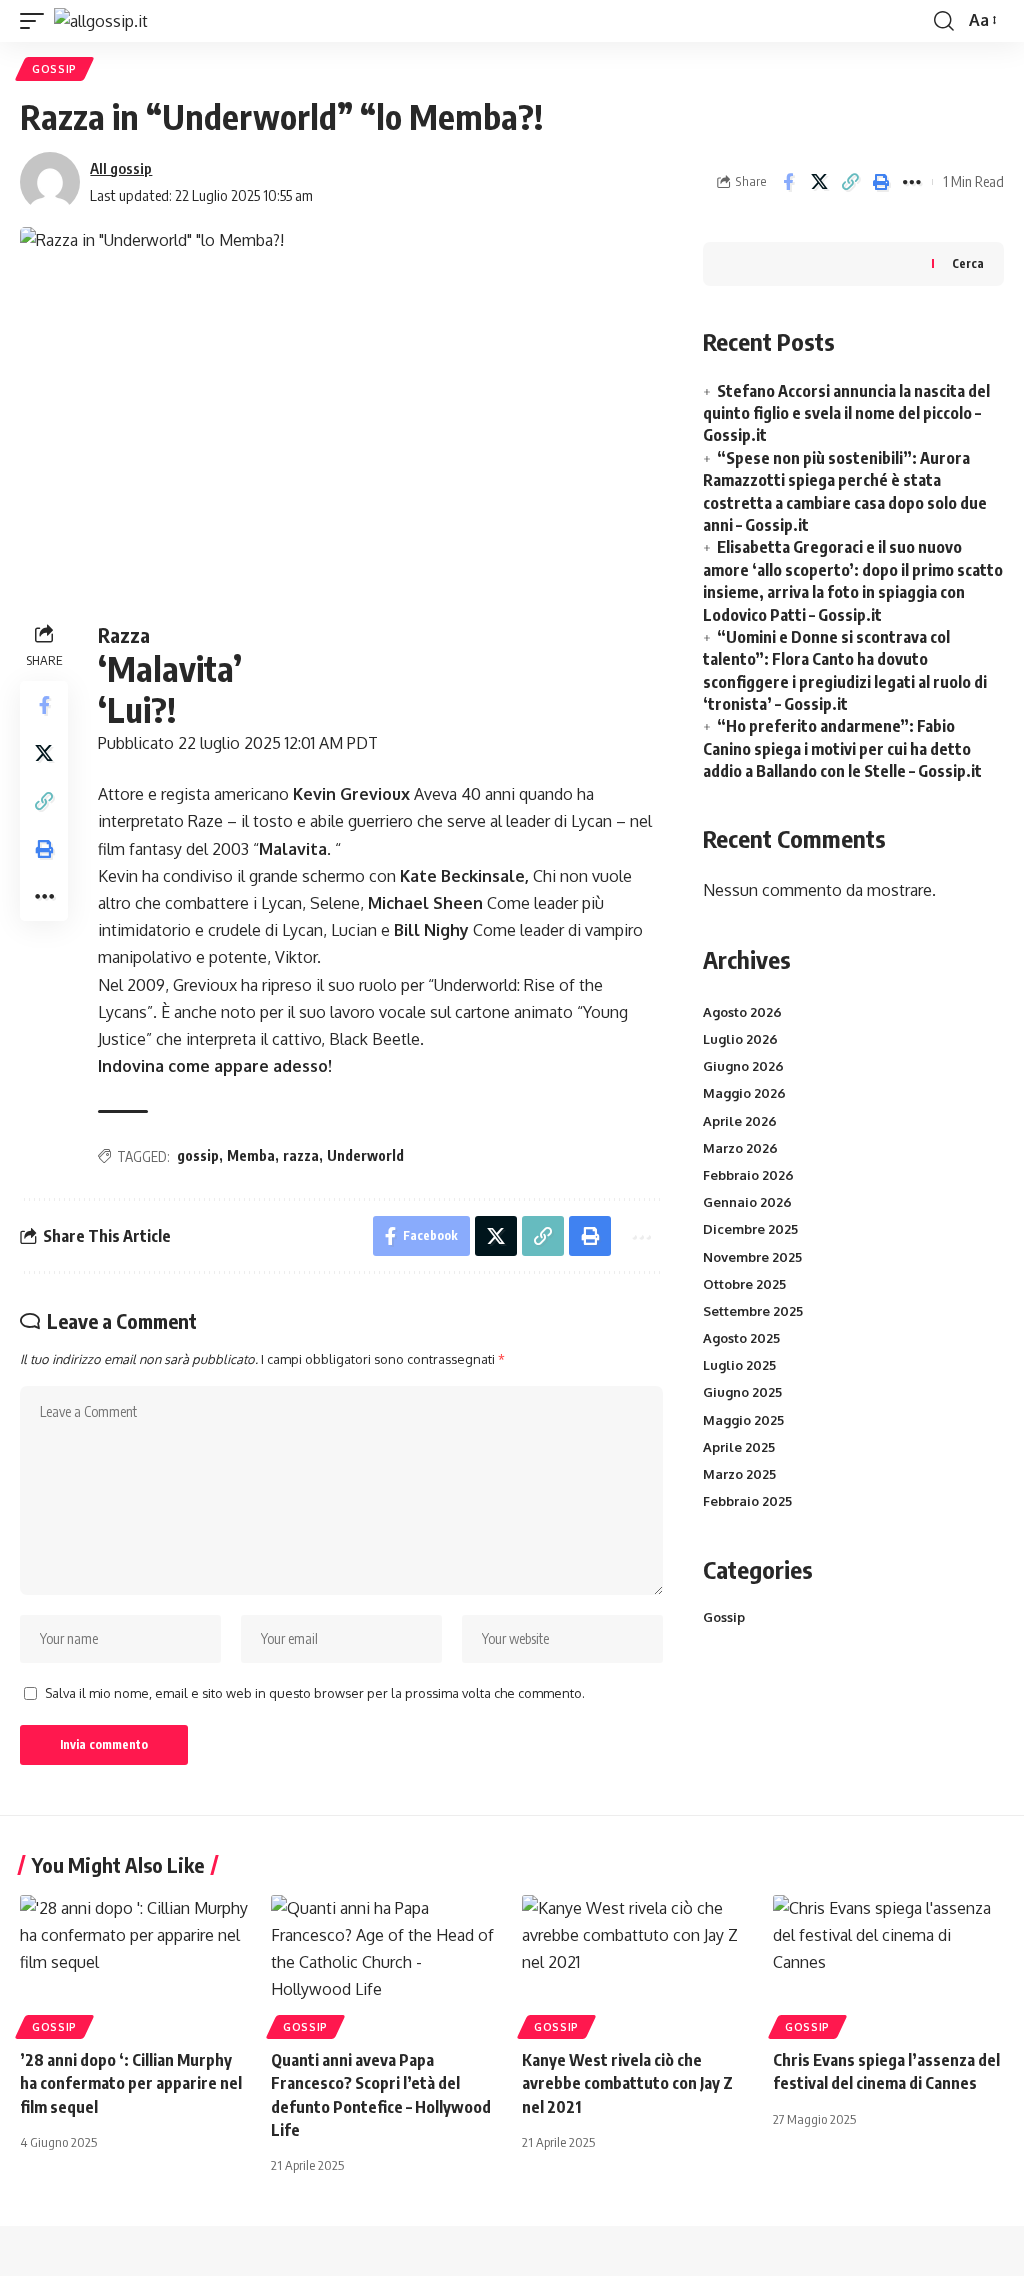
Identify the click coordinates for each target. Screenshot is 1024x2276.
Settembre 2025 (753, 1311)
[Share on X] (819, 182)
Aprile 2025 (739, 1447)
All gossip (121, 168)
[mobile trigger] (37, 21)
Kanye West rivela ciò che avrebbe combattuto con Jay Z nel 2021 (627, 2083)
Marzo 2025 (739, 1474)
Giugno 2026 (743, 1066)
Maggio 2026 (744, 1093)
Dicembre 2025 (750, 1229)
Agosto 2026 (742, 1012)
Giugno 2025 (742, 1392)
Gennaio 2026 (747, 1202)
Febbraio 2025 (747, 1501)
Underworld (365, 1155)
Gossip (54, 69)
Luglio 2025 (739, 1365)
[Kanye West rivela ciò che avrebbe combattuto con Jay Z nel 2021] (637, 1964)
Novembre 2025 (752, 1257)
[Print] (881, 182)
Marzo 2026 (740, 1148)
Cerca (968, 263)
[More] (912, 182)
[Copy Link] (850, 182)
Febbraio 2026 (748, 1175)
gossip (198, 1155)
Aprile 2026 (740, 1121)
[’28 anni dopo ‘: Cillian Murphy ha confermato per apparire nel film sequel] (135, 1964)
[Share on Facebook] (788, 182)
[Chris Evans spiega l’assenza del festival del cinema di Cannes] (888, 1964)
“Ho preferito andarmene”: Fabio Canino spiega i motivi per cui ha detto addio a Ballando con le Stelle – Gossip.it (842, 748)
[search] (944, 21)
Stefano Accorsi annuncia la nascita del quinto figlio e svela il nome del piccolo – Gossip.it (846, 413)
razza (301, 1155)
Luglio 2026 (740, 1039)
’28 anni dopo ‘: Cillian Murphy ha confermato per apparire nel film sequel (131, 2083)
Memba (251, 1155)
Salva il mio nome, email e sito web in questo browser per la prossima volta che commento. (315, 1693)
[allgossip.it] (101, 21)
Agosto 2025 (741, 1338)
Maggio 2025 (743, 1420)
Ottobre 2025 (744, 1284)
